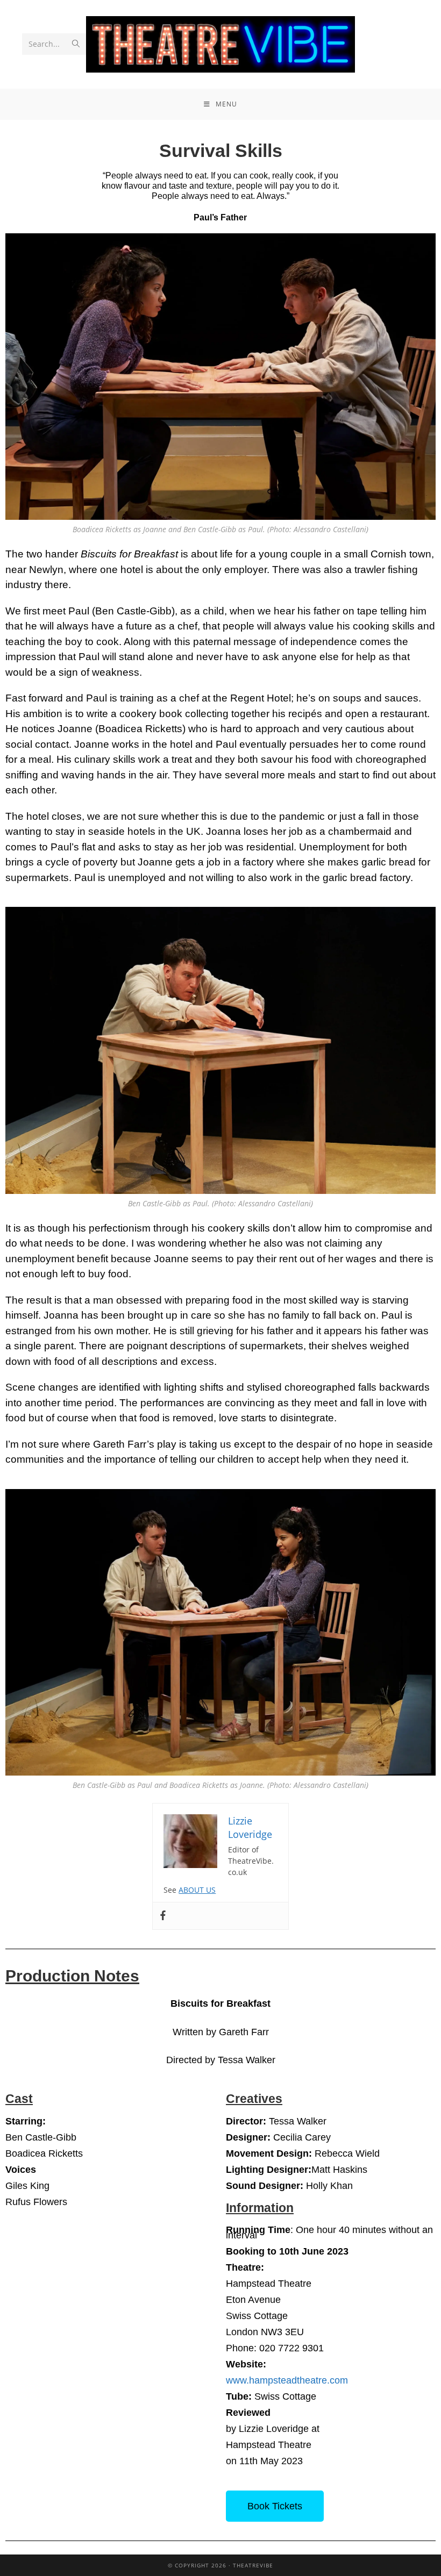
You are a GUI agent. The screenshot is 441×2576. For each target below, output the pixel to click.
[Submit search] (76, 44)
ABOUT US (197, 1890)
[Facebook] (163, 1916)
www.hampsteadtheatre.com (287, 2380)
